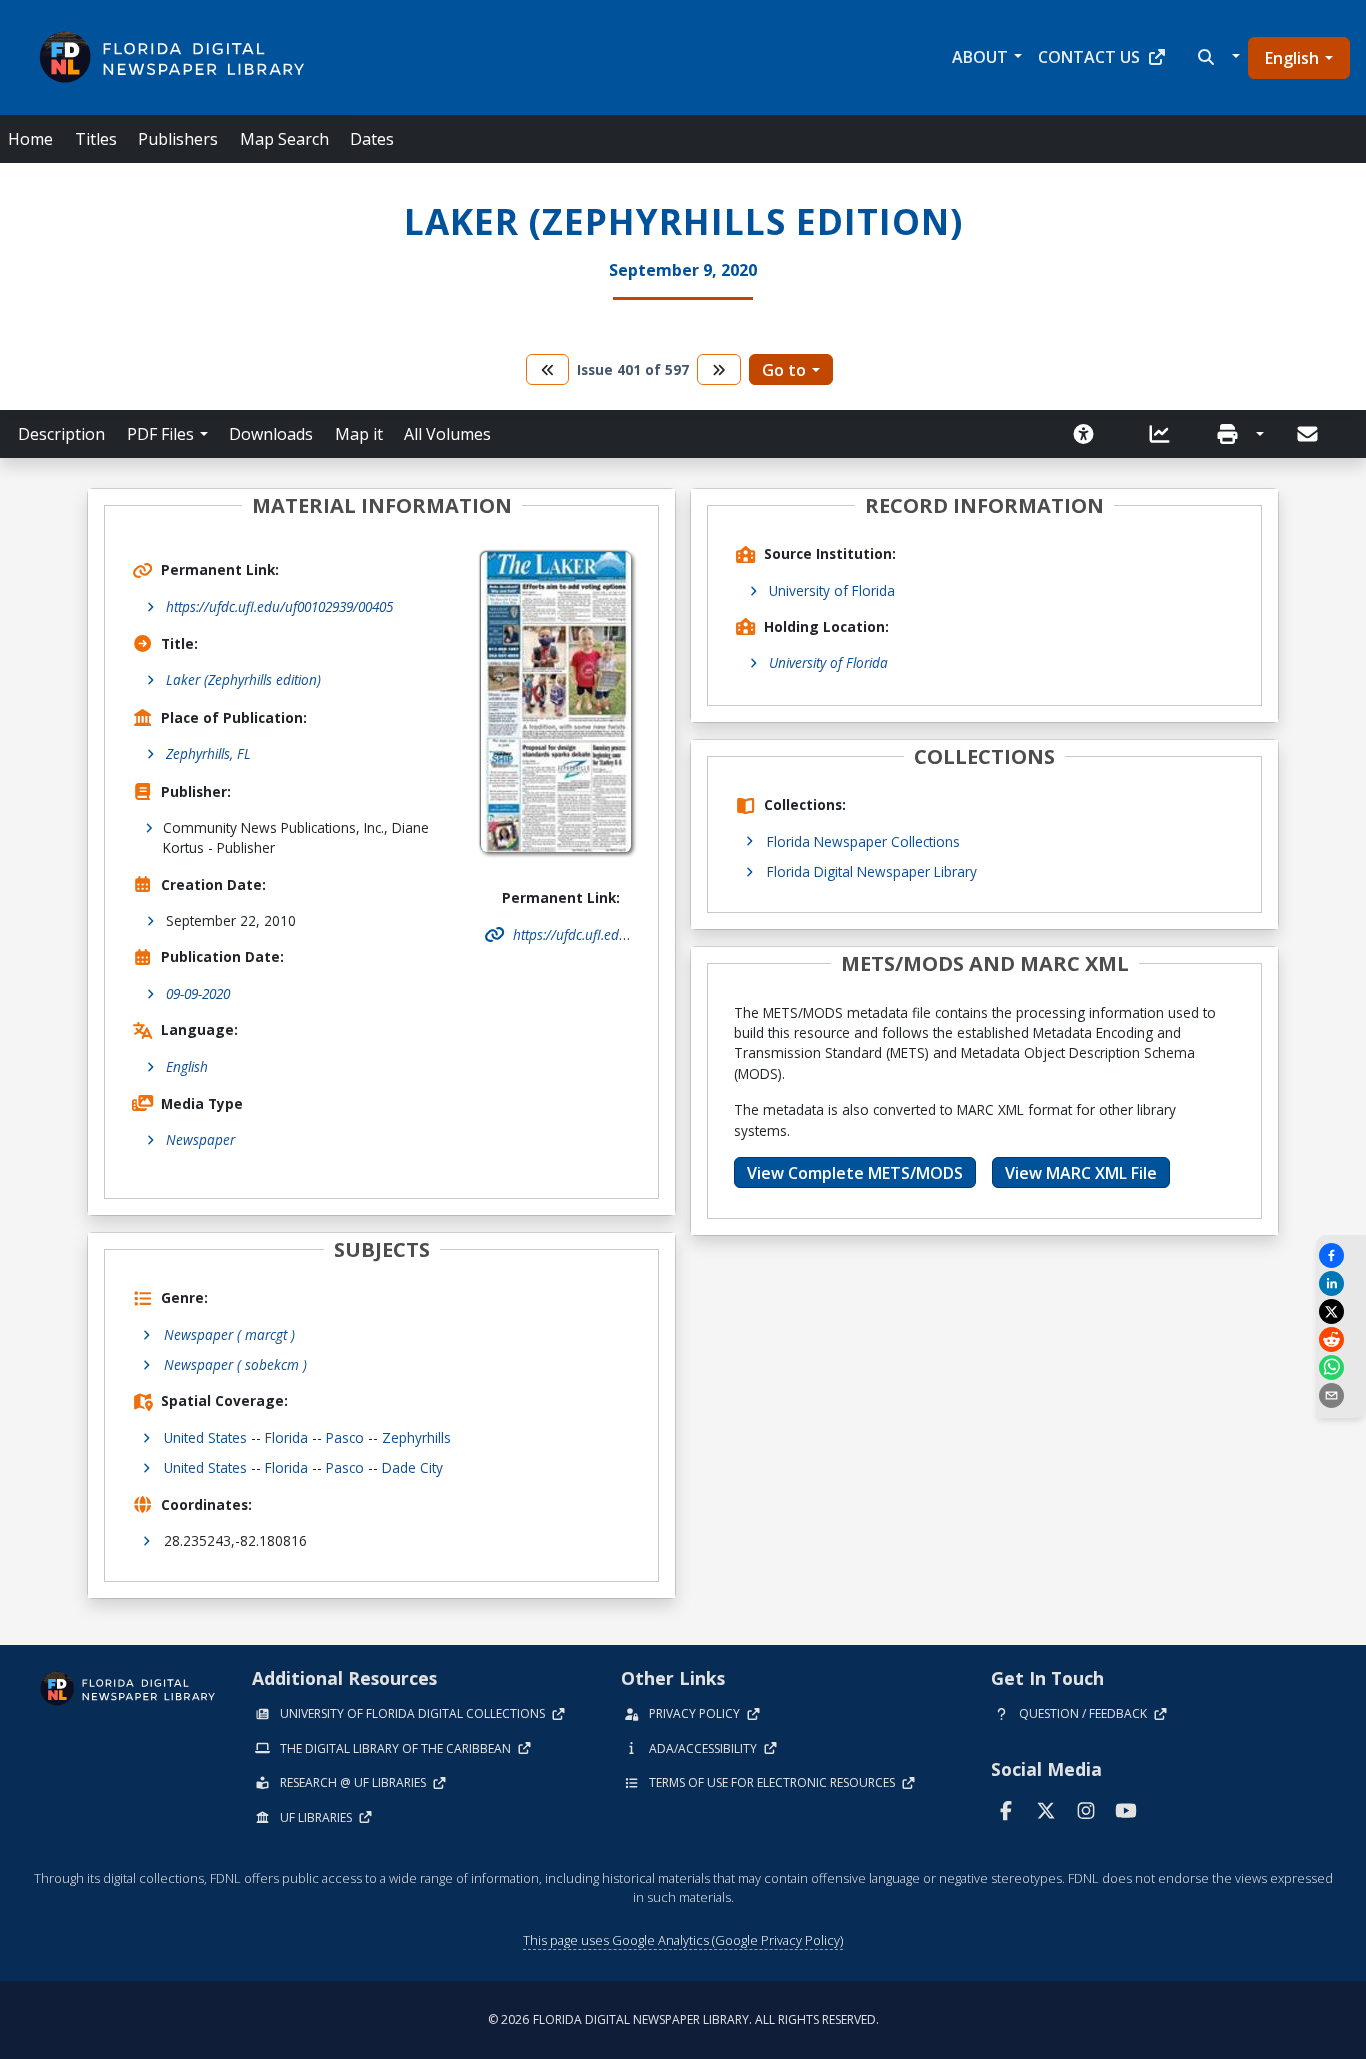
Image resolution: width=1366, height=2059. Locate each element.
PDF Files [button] (160, 434)
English (1292, 58)
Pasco (345, 1437)
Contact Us (1089, 57)
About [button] (980, 57)
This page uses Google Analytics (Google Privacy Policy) (683, 1940)
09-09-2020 (198, 993)
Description (61, 434)
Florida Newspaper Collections (863, 841)
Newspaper (200, 1139)
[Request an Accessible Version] (1090, 434)
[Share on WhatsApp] (1341, 1367)
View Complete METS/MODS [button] (855, 1173)
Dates (372, 139)
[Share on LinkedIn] (1341, 1283)
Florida (286, 1437)
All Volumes (447, 434)
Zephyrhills (416, 1437)
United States (205, 1437)
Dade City (412, 1467)
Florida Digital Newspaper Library (872, 871)
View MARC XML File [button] (1081, 1173)
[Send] (1309, 434)
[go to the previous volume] (548, 369)
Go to (784, 370)
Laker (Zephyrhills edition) (243, 679)
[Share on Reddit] (1341, 1339)
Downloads (271, 434)
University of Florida (832, 590)
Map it (359, 434)
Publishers (178, 139)
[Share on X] (1341, 1311)
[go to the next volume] (719, 369)
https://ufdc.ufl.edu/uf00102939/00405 (279, 606)
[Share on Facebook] (1341, 1255)
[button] (1216, 57)
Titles (96, 139)
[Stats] (1166, 434)
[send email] (1341, 1395)
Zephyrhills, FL (208, 753)
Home (30, 139)
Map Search (284, 139)
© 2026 (683, 2019)
